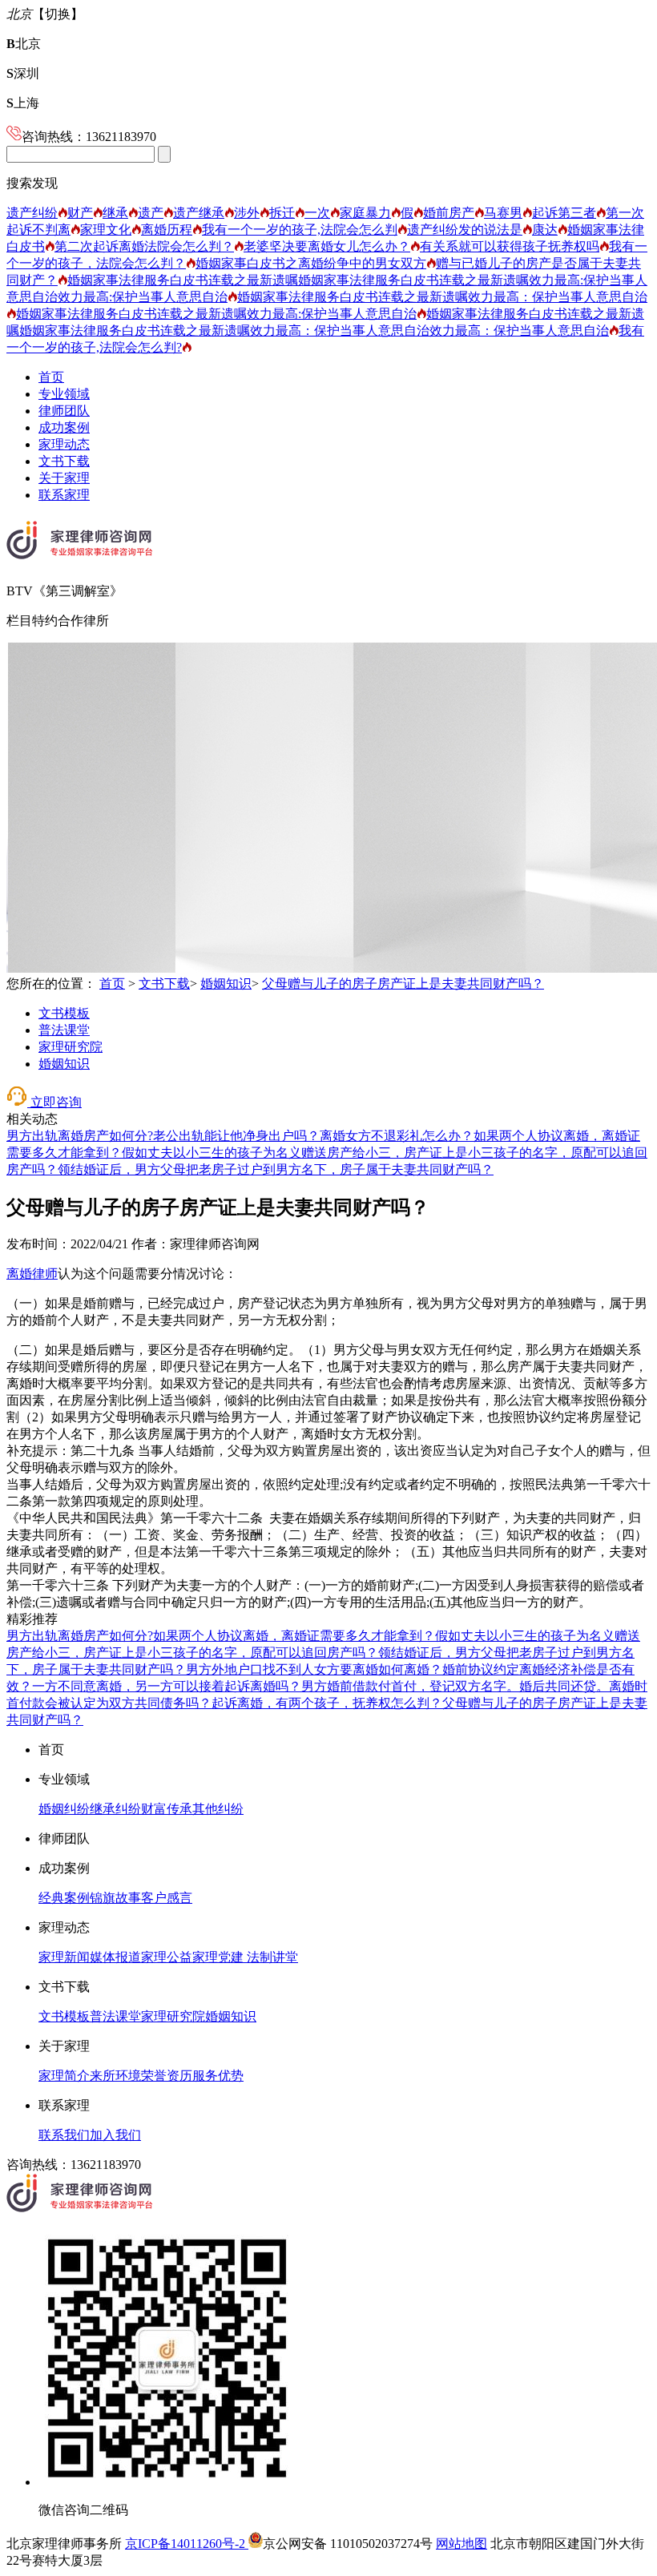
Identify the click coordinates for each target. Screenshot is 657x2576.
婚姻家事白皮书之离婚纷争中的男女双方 (311, 263)
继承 (115, 213)
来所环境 (115, 2076)
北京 (24, 44)
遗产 (151, 213)
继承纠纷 (115, 1809)
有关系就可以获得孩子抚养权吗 (510, 246)
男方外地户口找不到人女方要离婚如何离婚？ (314, 1669)
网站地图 (462, 2544)
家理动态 (64, 444)
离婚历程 (167, 230)
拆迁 (282, 213)
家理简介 (64, 2076)
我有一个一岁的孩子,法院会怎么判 (300, 230)
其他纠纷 (218, 1809)
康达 (545, 230)
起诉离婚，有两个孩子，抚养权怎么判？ (327, 1703)
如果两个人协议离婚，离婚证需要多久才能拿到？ (294, 1636)
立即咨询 (54, 1102)
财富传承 (167, 1809)
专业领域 (64, 394)
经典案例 (64, 1898)
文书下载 (64, 461)
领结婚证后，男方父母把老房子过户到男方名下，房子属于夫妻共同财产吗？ (276, 1169)
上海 (23, 103)
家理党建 (218, 1957)
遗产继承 (199, 213)
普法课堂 (64, 1030)
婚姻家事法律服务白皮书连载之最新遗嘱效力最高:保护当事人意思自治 (216, 314)
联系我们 (64, 2135)
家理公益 (167, 1957)
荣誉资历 (167, 2076)
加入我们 (115, 2135)
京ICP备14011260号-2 (187, 2544)
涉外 (247, 213)
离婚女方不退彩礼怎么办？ (397, 1136)
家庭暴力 (365, 213)
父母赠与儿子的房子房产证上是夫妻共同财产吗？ (403, 984)
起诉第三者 (564, 213)
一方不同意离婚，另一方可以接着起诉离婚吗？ (167, 1686)
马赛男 (503, 213)
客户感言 (167, 1898)
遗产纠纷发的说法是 (465, 230)
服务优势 (218, 2076)
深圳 (23, 73)
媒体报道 (115, 1957)
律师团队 (64, 411)
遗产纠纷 (32, 213)
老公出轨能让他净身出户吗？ (236, 1136)
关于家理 (64, 478)
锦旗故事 (115, 1898)
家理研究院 (71, 1047)
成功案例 (64, 427)
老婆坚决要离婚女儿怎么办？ (327, 246)
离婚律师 (32, 1274)
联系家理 (64, 495)
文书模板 (64, 1013)
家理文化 (106, 230)
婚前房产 (449, 213)
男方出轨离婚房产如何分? (80, 1136)
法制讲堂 (271, 1957)
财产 (80, 213)
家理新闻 (64, 1957)
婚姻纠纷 (64, 1809)
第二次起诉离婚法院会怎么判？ (144, 246)
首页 (51, 377)
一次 (317, 213)
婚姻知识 (226, 984)
